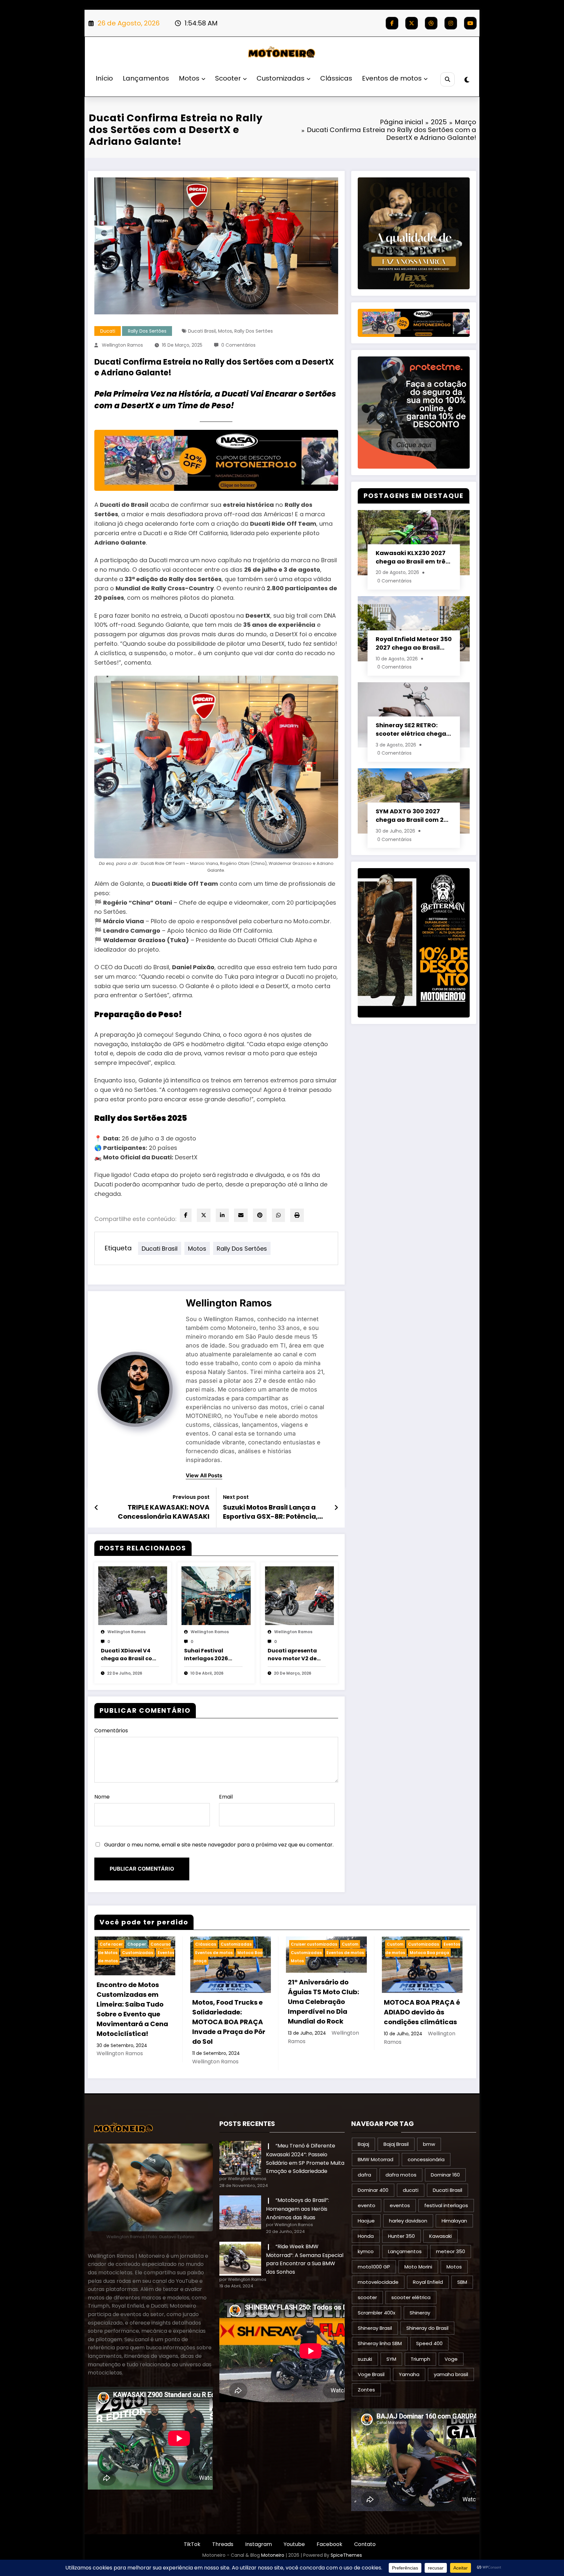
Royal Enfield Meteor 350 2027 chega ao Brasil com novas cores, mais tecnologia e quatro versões (414, 643)
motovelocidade (378, 2282)
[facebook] (186, 1215)
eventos (400, 2205)
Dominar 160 (445, 2175)
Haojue (366, 2221)
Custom (350, 1944)
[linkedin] (222, 1215)
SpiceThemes (346, 2555)
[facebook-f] (392, 23)
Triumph (420, 2359)
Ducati (108, 331)
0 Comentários (238, 345)
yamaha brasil (451, 2374)
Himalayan (454, 2221)
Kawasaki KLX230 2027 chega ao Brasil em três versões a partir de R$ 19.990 (412, 557)
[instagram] (451, 23)
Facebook (329, 2544)
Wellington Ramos (122, 345)
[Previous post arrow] (96, 1508)
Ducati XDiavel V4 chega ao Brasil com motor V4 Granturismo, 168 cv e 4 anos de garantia (130, 1655)
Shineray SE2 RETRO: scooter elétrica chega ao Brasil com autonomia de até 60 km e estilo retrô (414, 730)
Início (104, 78)
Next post (236, 1497)
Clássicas (336, 78)
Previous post (191, 1497)
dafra (364, 2175)
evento (367, 2205)
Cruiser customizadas (314, 1944)
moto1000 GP (374, 2267)
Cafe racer (111, 1944)
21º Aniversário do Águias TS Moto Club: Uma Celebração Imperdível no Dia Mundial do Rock (323, 2002)
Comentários (111, 1731)
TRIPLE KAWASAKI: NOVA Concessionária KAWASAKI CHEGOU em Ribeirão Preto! (164, 1512)
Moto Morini (418, 2267)
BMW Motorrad (376, 2159)
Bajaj (363, 2144)
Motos (189, 78)
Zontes (366, 2390)
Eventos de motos (392, 78)
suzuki (365, 2359)
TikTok (192, 2544)
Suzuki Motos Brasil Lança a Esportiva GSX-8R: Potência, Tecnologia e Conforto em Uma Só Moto (275, 1512)
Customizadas (281, 78)
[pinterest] (260, 1215)
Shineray (420, 2313)
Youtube (294, 2544)
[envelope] (241, 1215)
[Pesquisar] (447, 79)
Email (226, 1797)
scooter (367, 2297)
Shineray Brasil (375, 2328)
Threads (223, 2544)
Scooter (228, 78)
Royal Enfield (428, 2282)
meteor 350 (451, 2251)
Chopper (137, 1944)
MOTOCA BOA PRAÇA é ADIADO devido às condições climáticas (422, 2012)
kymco (366, 2251)
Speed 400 (429, 2343)
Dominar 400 (373, 2190)
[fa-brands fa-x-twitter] (412, 23)
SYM (391, 2359)
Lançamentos (146, 78)
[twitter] (204, 1215)
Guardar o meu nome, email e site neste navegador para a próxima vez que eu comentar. (219, 1845)
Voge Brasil (371, 2374)
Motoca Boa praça (429, 1953)
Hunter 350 (401, 2236)
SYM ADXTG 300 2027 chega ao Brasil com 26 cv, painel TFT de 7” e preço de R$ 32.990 (411, 816)
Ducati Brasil (202, 331)
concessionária (426, 2159)
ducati (411, 2190)
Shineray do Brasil (427, 2328)
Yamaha (409, 2374)
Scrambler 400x (376, 2313)
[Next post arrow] (336, 1508)
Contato (365, 2544)
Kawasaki (440, 2236)
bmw (429, 2144)
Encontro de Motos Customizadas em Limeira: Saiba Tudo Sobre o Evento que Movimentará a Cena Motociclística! (132, 2009)
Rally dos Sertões (147, 331)
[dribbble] (431, 23)
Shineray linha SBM (380, 2343)
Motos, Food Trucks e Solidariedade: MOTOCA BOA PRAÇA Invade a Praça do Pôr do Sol (229, 2022)
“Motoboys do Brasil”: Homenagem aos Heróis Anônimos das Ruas (298, 2209)
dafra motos (401, 2175)
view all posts (204, 1476)
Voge (451, 2359)
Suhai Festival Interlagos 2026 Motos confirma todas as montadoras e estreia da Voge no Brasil (210, 1655)
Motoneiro (273, 2555)
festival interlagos (446, 2205)
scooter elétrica (411, 2297)
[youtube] (470, 23)
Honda (366, 2236)
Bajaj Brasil (396, 2144)
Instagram (258, 2544)
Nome (102, 1797)
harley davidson (408, 2221)
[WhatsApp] (278, 1215)
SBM (462, 2282)
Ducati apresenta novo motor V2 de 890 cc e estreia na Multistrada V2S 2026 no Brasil (294, 1655)
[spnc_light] (467, 80)
